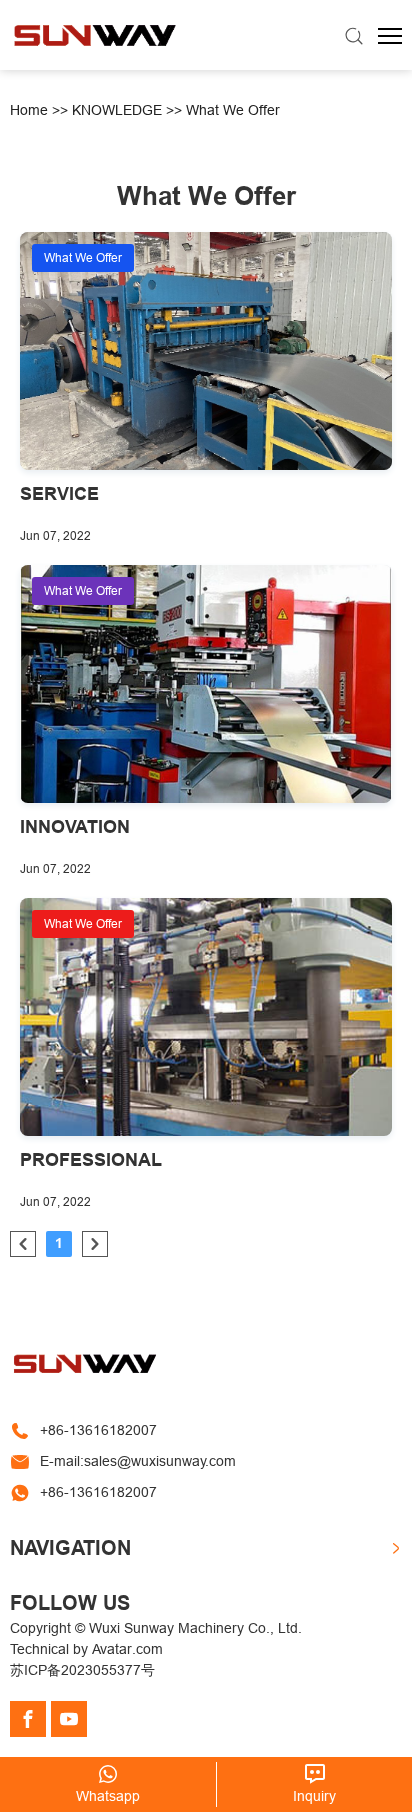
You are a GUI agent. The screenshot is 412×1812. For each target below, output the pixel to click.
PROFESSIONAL (91, 1159)
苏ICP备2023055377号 (82, 1670)
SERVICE (59, 493)
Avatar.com (127, 1649)
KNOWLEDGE (117, 110)
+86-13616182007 (98, 1430)
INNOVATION (75, 826)
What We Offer (233, 110)
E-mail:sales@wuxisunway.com (138, 1461)
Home (29, 110)
